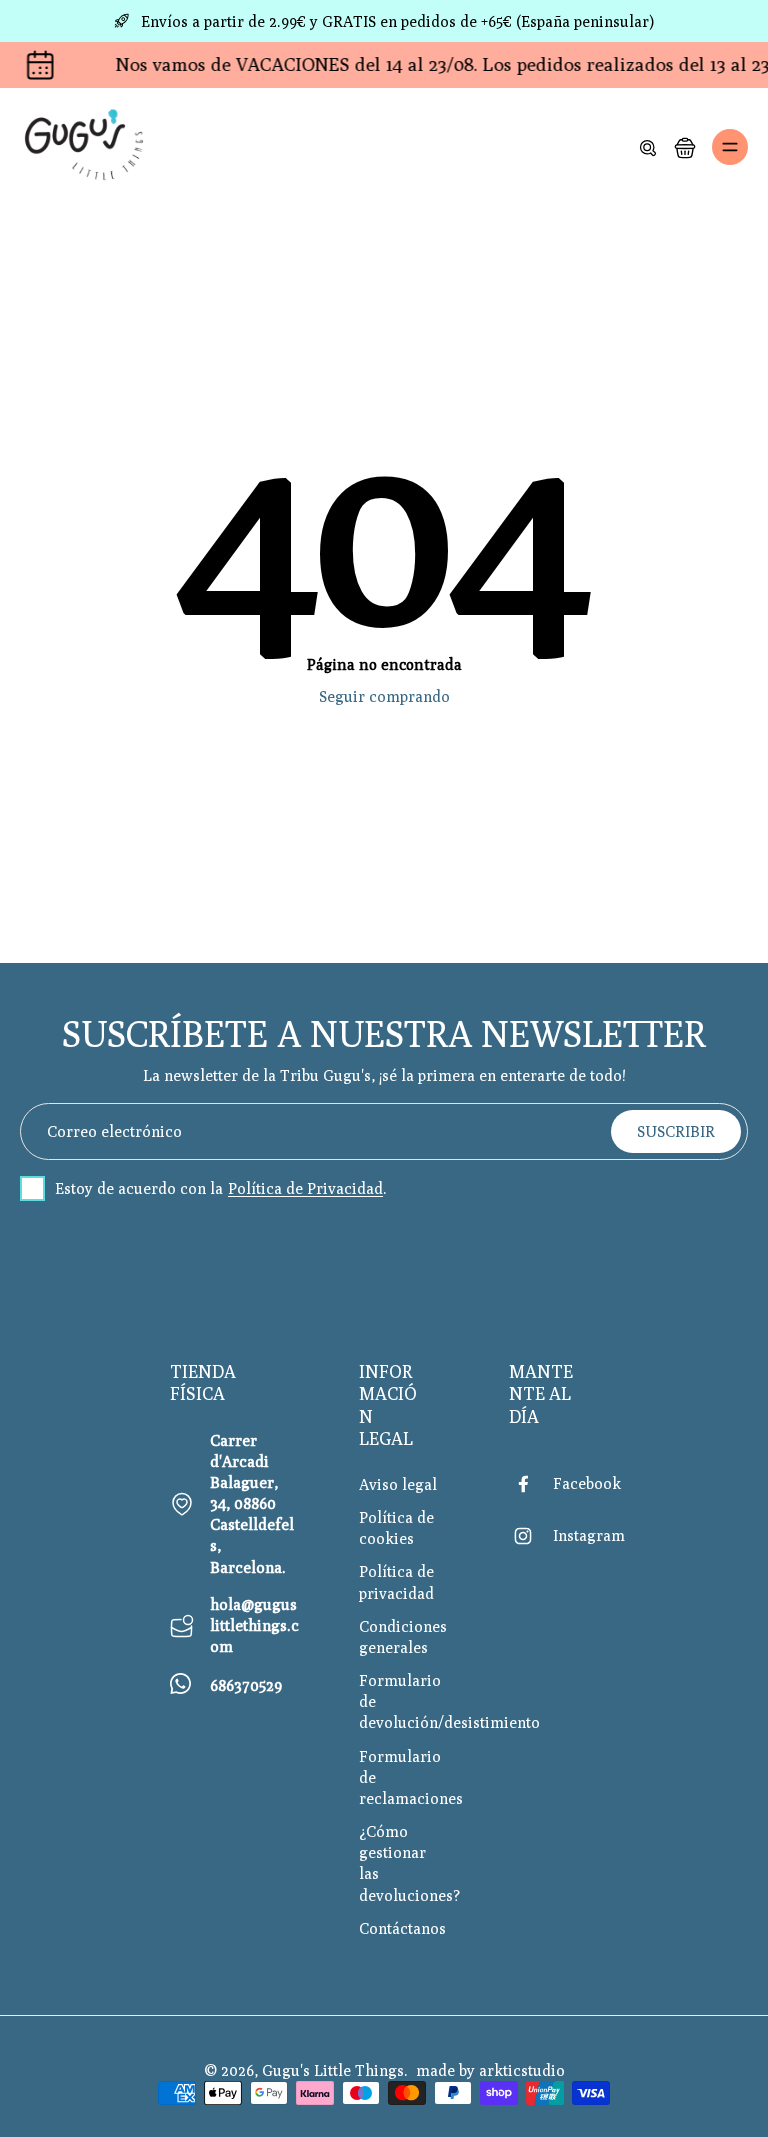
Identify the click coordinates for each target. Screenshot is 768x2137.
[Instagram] (531, 1536)
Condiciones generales (403, 1636)
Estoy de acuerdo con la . (221, 1188)
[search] (648, 147)
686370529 (246, 1685)
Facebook (587, 1483)
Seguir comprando (384, 696)
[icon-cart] (684, 147)
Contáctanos (402, 1928)
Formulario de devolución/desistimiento (404, 1701)
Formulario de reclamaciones (404, 1777)
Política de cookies (396, 1527)
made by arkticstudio (490, 2070)
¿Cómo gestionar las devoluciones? (404, 1863)
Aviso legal (398, 1484)
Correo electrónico (114, 1131)
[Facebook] (531, 1484)
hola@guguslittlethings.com (254, 1625)
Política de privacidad (396, 1581)
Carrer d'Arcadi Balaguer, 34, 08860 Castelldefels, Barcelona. (252, 1503)
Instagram (589, 1535)
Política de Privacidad (305, 1188)
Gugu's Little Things (333, 2070)
